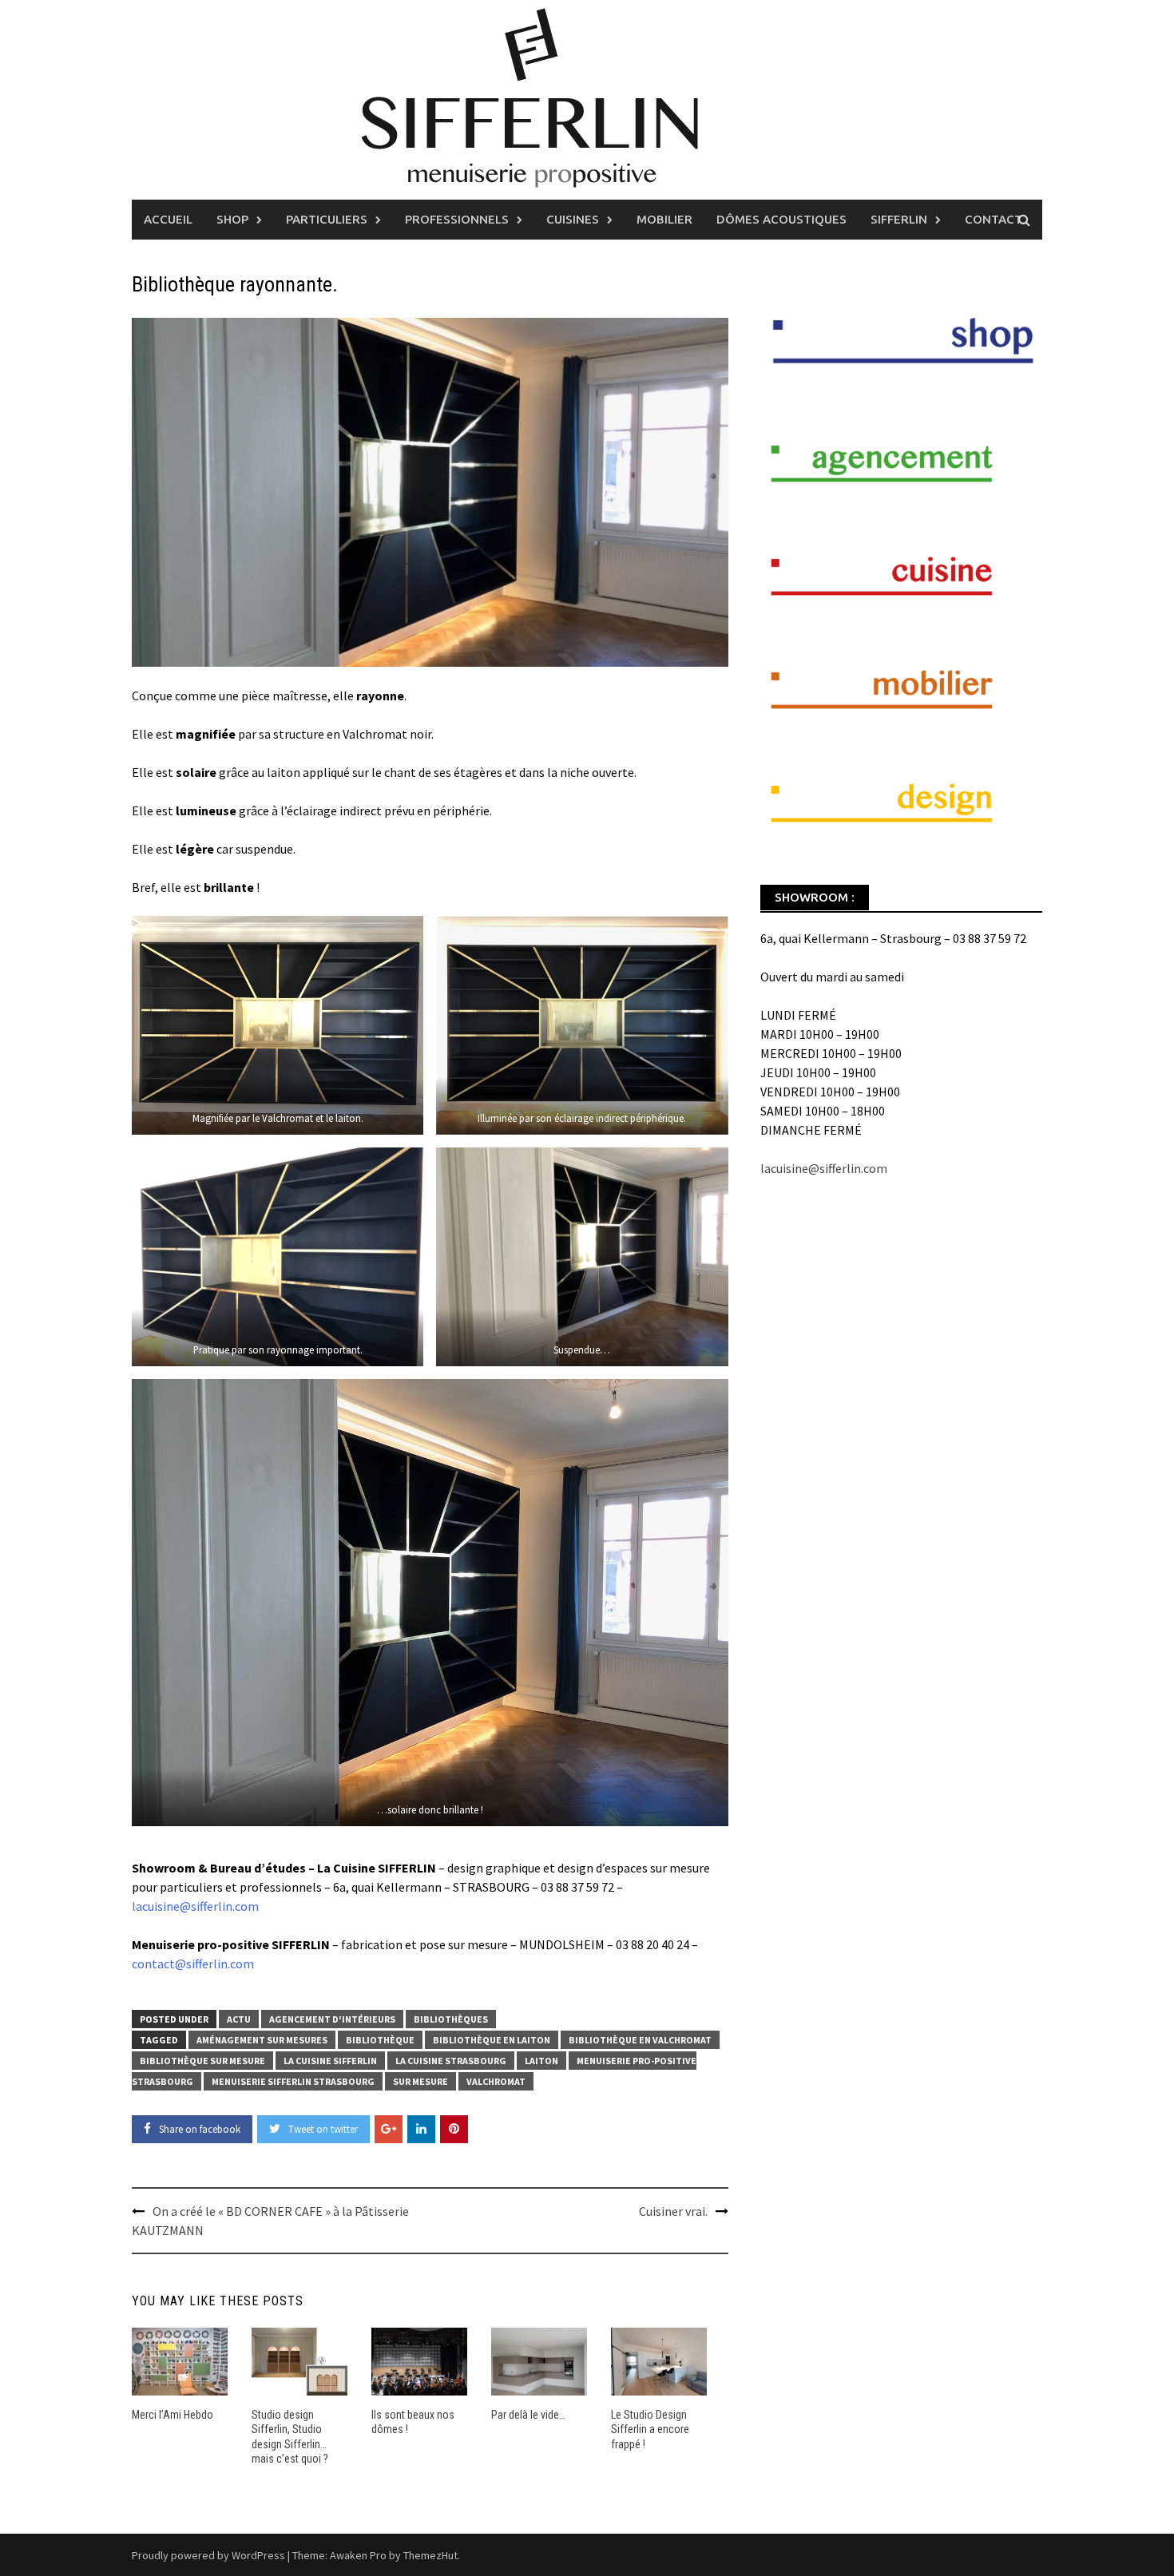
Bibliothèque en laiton (492, 2040)
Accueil (168, 219)
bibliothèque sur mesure (202, 2061)
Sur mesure (420, 2081)
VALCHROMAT (496, 2081)
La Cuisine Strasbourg (451, 2061)
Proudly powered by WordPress (208, 2555)
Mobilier (664, 219)
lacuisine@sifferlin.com (195, 1906)
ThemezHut (430, 2555)
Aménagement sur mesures (262, 2040)
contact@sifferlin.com (193, 1964)
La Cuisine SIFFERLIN (330, 2061)
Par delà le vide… (528, 2415)
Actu (239, 2019)
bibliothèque (380, 2040)
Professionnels (457, 219)
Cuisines (573, 219)
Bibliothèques (451, 2019)
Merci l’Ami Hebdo (173, 2415)
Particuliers (327, 219)
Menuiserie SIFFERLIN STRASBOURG (293, 2081)
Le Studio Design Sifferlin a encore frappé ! (650, 2429)
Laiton (541, 2061)
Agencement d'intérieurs (332, 2019)
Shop (232, 219)
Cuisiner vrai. (673, 2211)
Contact (994, 219)
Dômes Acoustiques (781, 219)
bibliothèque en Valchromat (640, 2040)
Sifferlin (899, 219)
